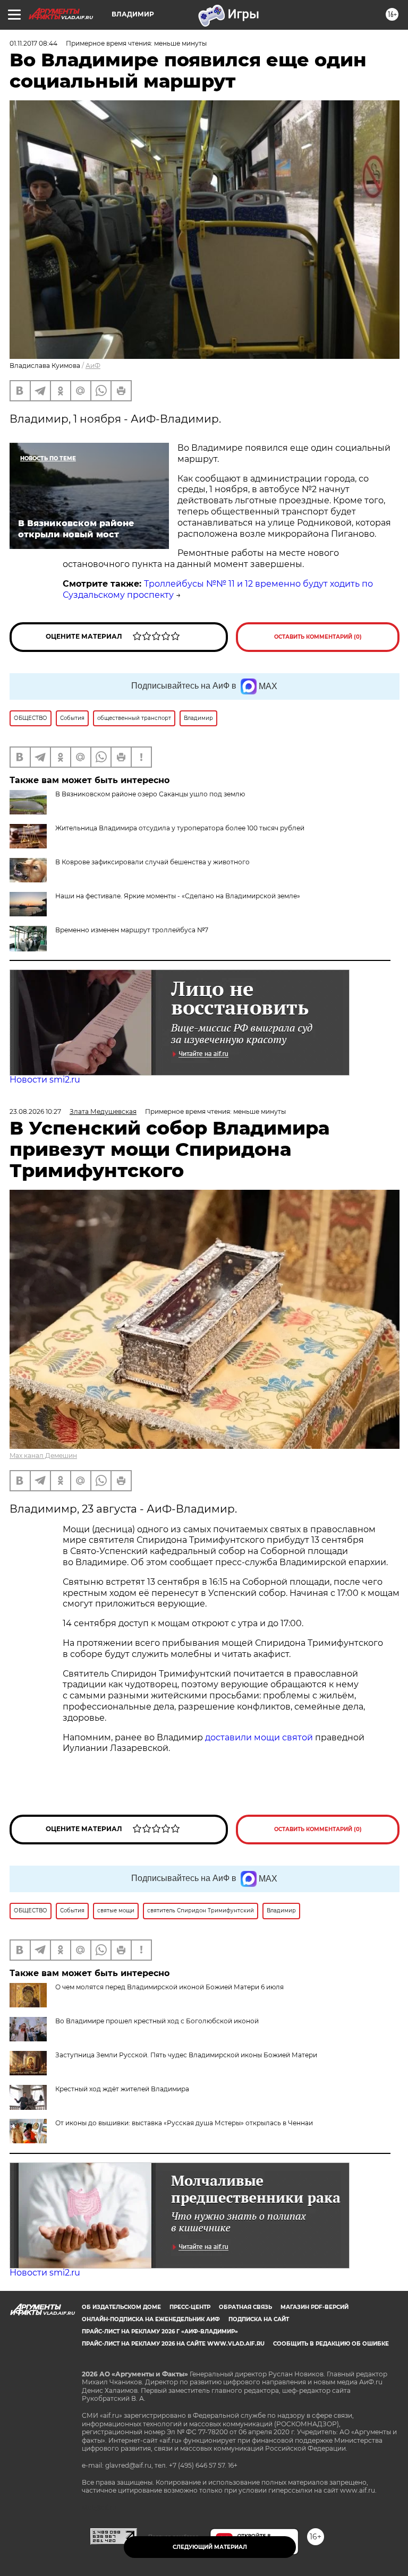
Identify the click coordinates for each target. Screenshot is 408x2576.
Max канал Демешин (43, 1456)
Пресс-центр (190, 2307)
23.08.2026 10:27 (35, 1111)
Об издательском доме (121, 2307)
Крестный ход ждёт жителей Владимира (122, 2089)
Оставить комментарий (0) (318, 637)
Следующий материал (210, 2547)
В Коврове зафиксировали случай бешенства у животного (152, 862)
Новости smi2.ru (45, 1080)
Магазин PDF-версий (314, 2307)
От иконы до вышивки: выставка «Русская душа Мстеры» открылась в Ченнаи (184, 2123)
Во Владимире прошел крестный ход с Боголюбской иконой (157, 2021)
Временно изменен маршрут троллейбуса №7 (132, 930)
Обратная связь (245, 2307)
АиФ (93, 366)
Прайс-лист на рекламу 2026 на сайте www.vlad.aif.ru (173, 2344)
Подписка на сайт (259, 2319)
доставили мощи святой (259, 1737)
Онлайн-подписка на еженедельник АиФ (151, 2319)
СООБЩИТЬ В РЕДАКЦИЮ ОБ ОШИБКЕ (331, 2344)
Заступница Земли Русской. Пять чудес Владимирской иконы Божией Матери (186, 2055)
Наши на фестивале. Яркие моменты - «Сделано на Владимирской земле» (178, 896)
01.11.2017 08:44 (33, 43)
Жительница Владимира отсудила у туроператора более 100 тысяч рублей (180, 828)
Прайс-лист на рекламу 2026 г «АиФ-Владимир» (160, 2332)
